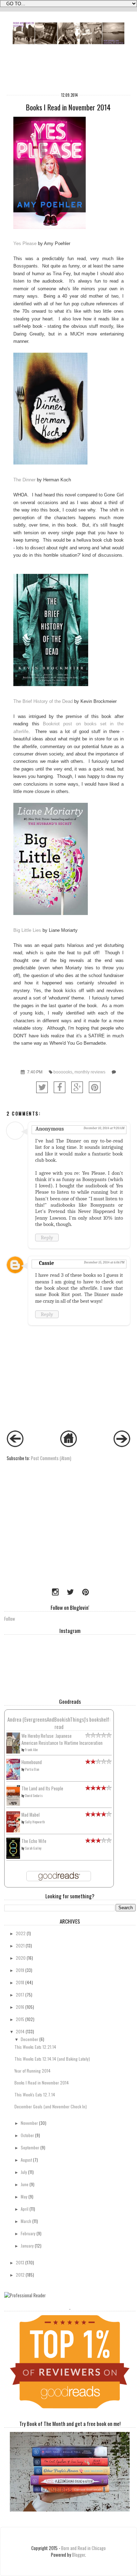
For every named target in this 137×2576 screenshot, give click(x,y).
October (27, 2135)
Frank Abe (31, 1750)
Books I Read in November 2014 (42, 2083)
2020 (21, 1958)
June (25, 2184)
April (25, 2209)
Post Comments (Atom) (51, 1458)
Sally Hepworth (35, 1822)
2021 (20, 1945)
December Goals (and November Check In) (51, 2106)
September (30, 2147)
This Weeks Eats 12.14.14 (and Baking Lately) (52, 2059)
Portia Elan (32, 1769)
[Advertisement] (48, 1536)
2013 (20, 2262)
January (27, 2246)
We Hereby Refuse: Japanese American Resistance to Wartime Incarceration (62, 1739)
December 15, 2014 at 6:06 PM (104, 1262)
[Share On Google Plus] (77, 1087)
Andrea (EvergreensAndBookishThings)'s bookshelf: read (59, 1723)
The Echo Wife (34, 1841)
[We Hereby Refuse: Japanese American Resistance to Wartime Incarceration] (13, 1752)
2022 (21, 1933)
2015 (20, 2019)
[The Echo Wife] (13, 1857)
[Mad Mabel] (13, 1831)
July (24, 2172)
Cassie (47, 1263)
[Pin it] (95, 1087)
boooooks (63, 1072)
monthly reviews (90, 1072)
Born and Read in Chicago (83, 2548)
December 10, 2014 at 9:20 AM (104, 1128)
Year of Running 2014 (32, 2071)
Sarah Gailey (33, 1848)
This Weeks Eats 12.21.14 (35, 2047)
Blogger (79, 2555)
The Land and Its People (42, 1788)
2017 (20, 1995)
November (29, 2123)
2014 (20, 2031)
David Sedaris (34, 1795)
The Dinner (24, 480)
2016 (20, 2007)
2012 (20, 2275)
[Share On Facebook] (60, 1087)
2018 (20, 1982)
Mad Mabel (31, 1815)
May (24, 2197)
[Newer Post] (15, 1445)
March (26, 2221)
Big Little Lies (27, 930)
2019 (20, 1970)
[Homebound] (13, 1778)
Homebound (32, 1762)
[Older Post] (122, 1445)
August (26, 2160)
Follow (10, 1619)
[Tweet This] (42, 1087)
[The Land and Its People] (13, 1804)
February (28, 2233)
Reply (47, 1238)
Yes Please (25, 243)
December (30, 2039)
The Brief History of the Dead (43, 701)
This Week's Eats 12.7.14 (35, 2094)
